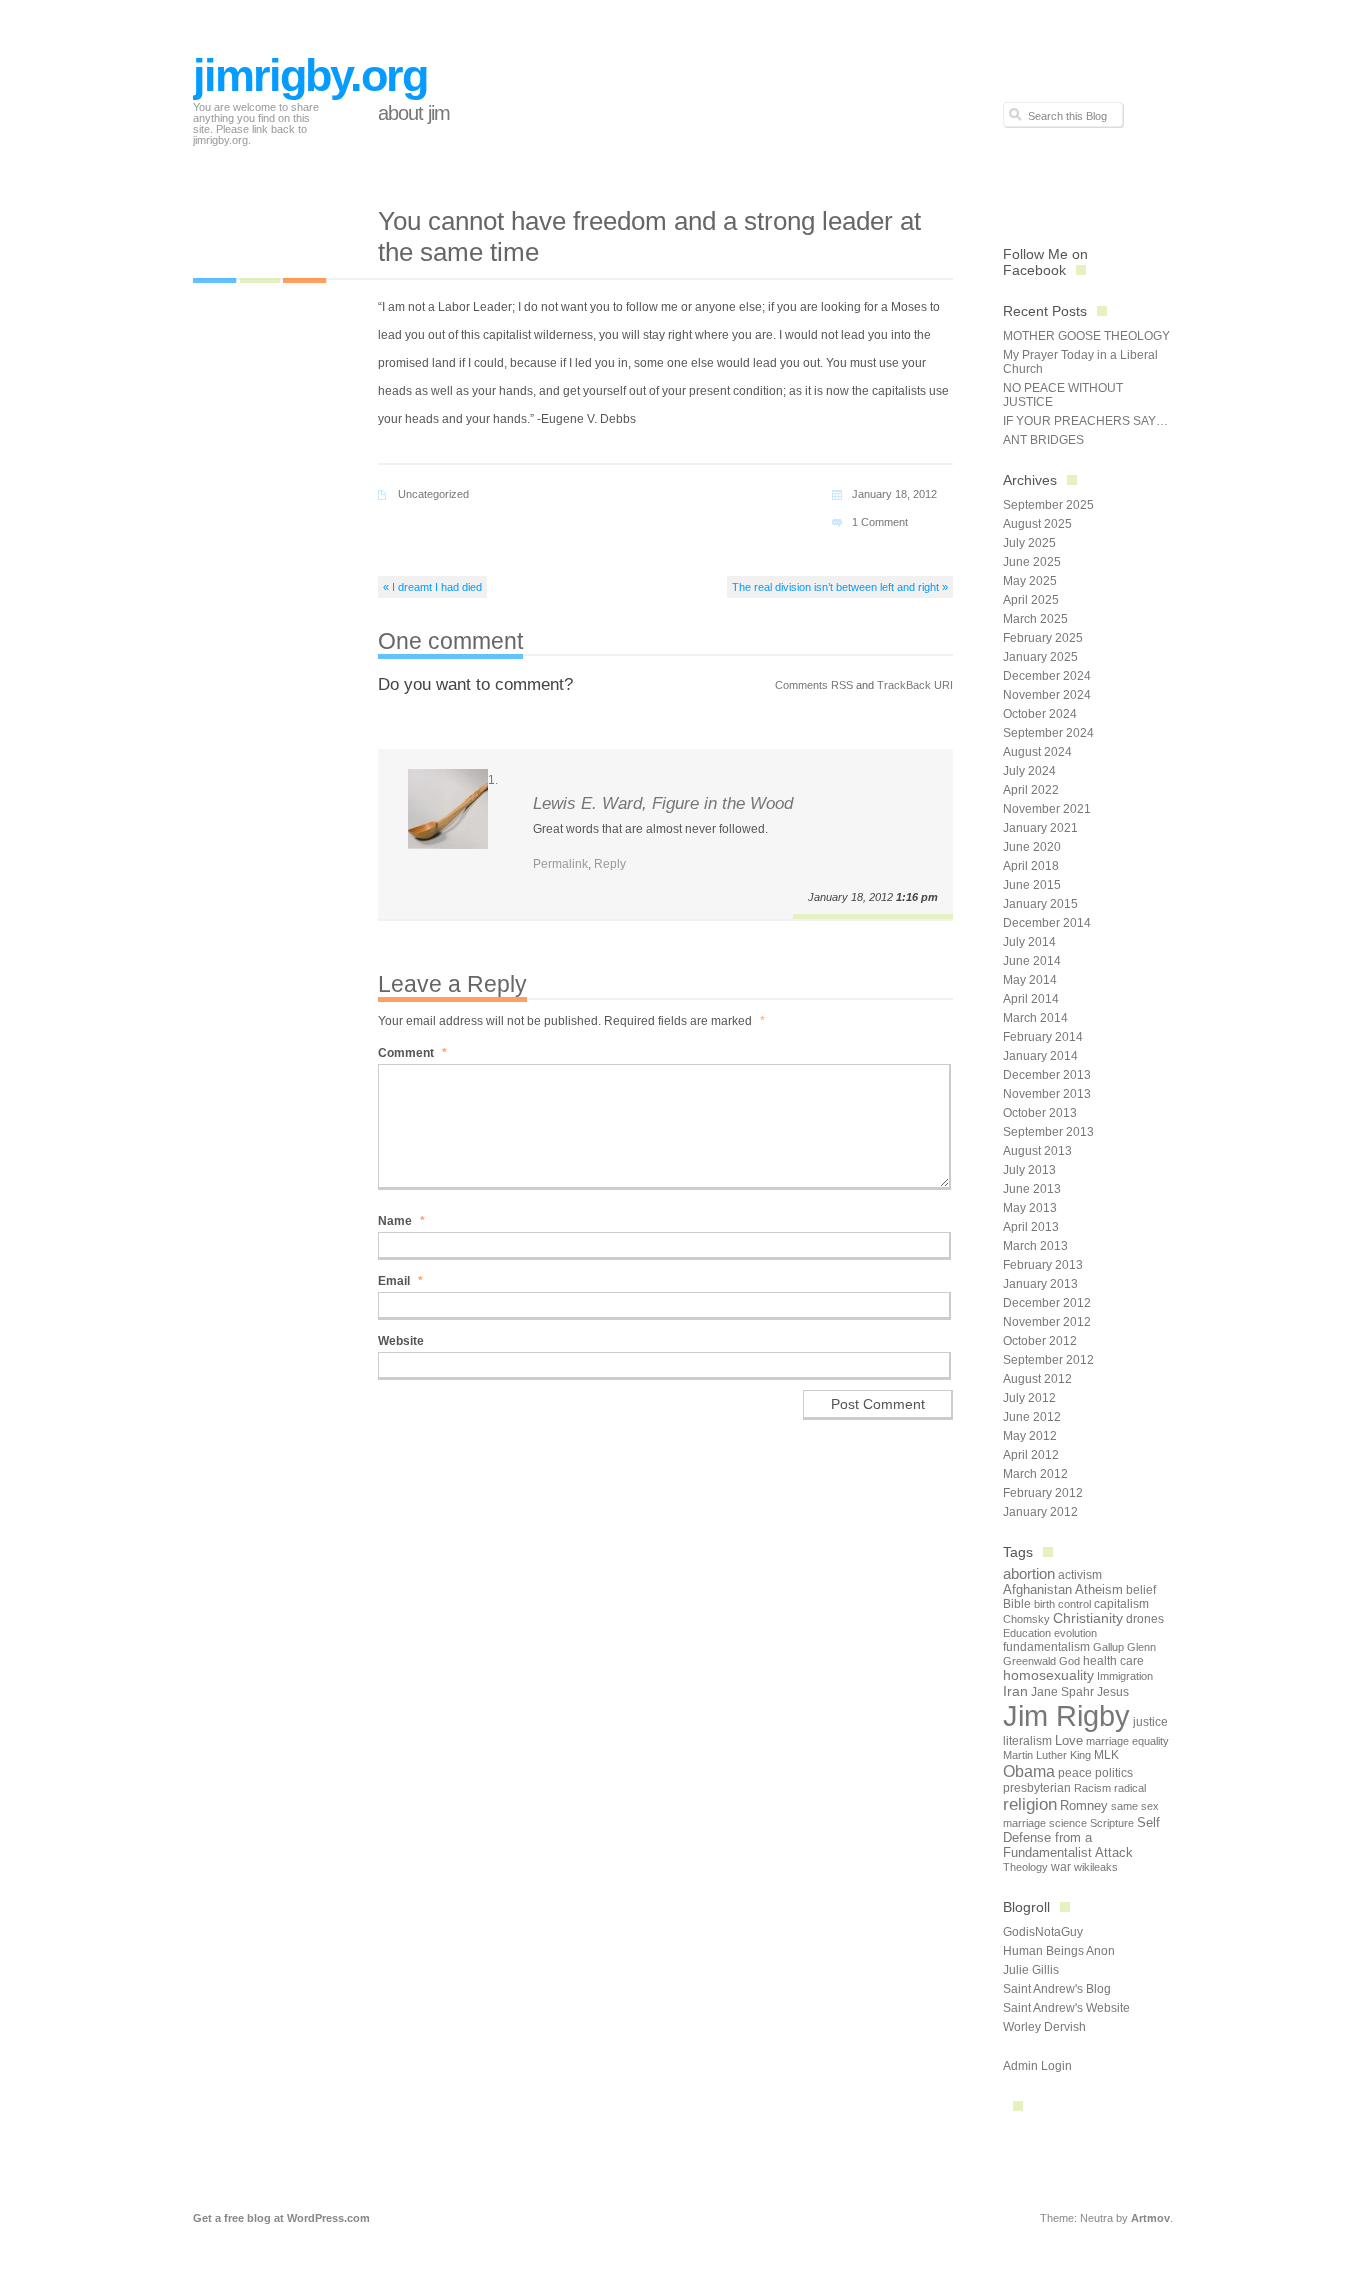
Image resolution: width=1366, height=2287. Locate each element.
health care (1113, 1661)
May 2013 (1030, 1208)
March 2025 (1035, 619)
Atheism (1099, 1589)
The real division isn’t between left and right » (840, 587)
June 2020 (1032, 847)
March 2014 (1035, 1018)
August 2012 (1037, 1379)
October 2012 (1040, 1341)
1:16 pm (917, 897)
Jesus (1113, 1692)
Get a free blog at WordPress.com (281, 2218)
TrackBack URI (915, 685)
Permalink (560, 864)
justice (1150, 1722)
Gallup (1108, 1647)
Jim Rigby (1066, 1715)
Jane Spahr (1062, 1692)
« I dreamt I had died (432, 587)
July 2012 (1029, 1398)
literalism (1027, 1741)
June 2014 (1032, 961)
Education (1027, 1633)
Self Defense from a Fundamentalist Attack (1081, 1837)
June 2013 (1032, 1189)
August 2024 (1037, 752)
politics (1114, 1773)
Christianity (1088, 1618)
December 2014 (1047, 923)
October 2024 (1040, 714)
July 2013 (1029, 1170)
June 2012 (1032, 1417)
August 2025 (1037, 524)
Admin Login (1037, 2066)
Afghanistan (1037, 1589)
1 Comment (880, 522)
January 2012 (1040, 1512)
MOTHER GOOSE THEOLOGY (1086, 336)
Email (400, 1281)
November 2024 (1047, 695)
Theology (1025, 1867)
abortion (1029, 1573)
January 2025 (1040, 657)
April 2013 (1031, 1227)
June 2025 (1032, 562)
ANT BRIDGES (1043, 440)
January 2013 (1040, 1284)
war (1061, 1867)
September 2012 (1048, 1360)
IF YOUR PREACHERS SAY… (1085, 421)
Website (401, 1341)
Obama (1029, 1771)
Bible (1017, 1604)
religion (1030, 1804)
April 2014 (1031, 999)
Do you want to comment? (475, 684)
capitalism (1121, 1604)
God (1069, 1661)
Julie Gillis (1031, 1970)
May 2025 (1030, 581)
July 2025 (1029, 543)
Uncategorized (433, 494)
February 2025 (1043, 638)
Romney (1084, 1805)
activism (1080, 1575)
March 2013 (1035, 1246)
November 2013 (1047, 1094)
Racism (1092, 1788)
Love (1069, 1740)
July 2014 (1029, 942)
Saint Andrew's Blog (1057, 1989)
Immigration (1125, 1676)
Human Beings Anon (1059, 1951)
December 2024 (1047, 676)
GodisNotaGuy (1043, 1932)
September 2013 (1048, 1132)
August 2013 (1037, 1151)
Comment (412, 1053)
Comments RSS (814, 685)
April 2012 (1031, 1455)
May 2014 (1030, 980)
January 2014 (1040, 1056)
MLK (1106, 1755)
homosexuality (1048, 1675)
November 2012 (1047, 1322)
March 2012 (1035, 1474)
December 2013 (1047, 1075)
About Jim (414, 113)
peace (1075, 1773)
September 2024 (1048, 733)
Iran (1015, 1691)
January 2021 (1040, 828)
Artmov (1150, 2218)
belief (1141, 1590)
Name (401, 1221)
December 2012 (1047, 1303)
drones (1145, 1619)
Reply (610, 864)
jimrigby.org (310, 75)
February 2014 (1043, 1037)
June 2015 (1032, 885)
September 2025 (1048, 505)
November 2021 (1047, 809)
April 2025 (1031, 600)
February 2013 (1043, 1265)
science (1068, 1823)
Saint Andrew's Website (1066, 2008)
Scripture (1112, 1823)
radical (1130, 1788)
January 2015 (1040, 904)
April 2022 (1031, 790)
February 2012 (1043, 1493)
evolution (1075, 1633)
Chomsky (1026, 1619)
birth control (1062, 1604)
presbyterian (1037, 1788)
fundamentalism (1046, 1647)
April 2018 (1031, 866)
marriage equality (1127, 1741)
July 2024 (1029, 771)
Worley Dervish (1044, 2027)
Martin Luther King (1047, 1755)
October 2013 (1040, 1113)
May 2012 (1030, 1436)
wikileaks (1096, 1867)
